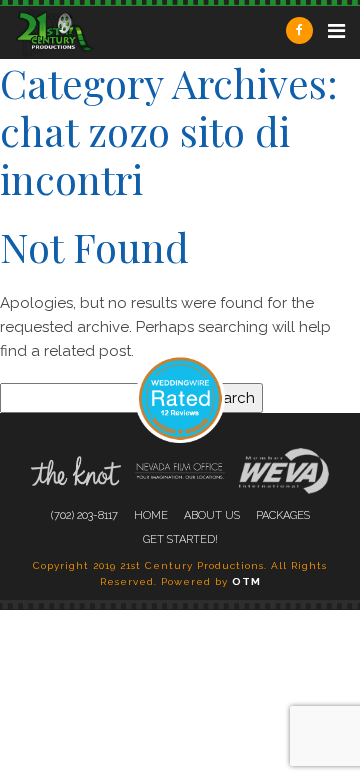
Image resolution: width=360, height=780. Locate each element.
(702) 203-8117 (84, 515)
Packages (283, 515)
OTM (246, 581)
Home (151, 515)
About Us (212, 515)
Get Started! (180, 539)
